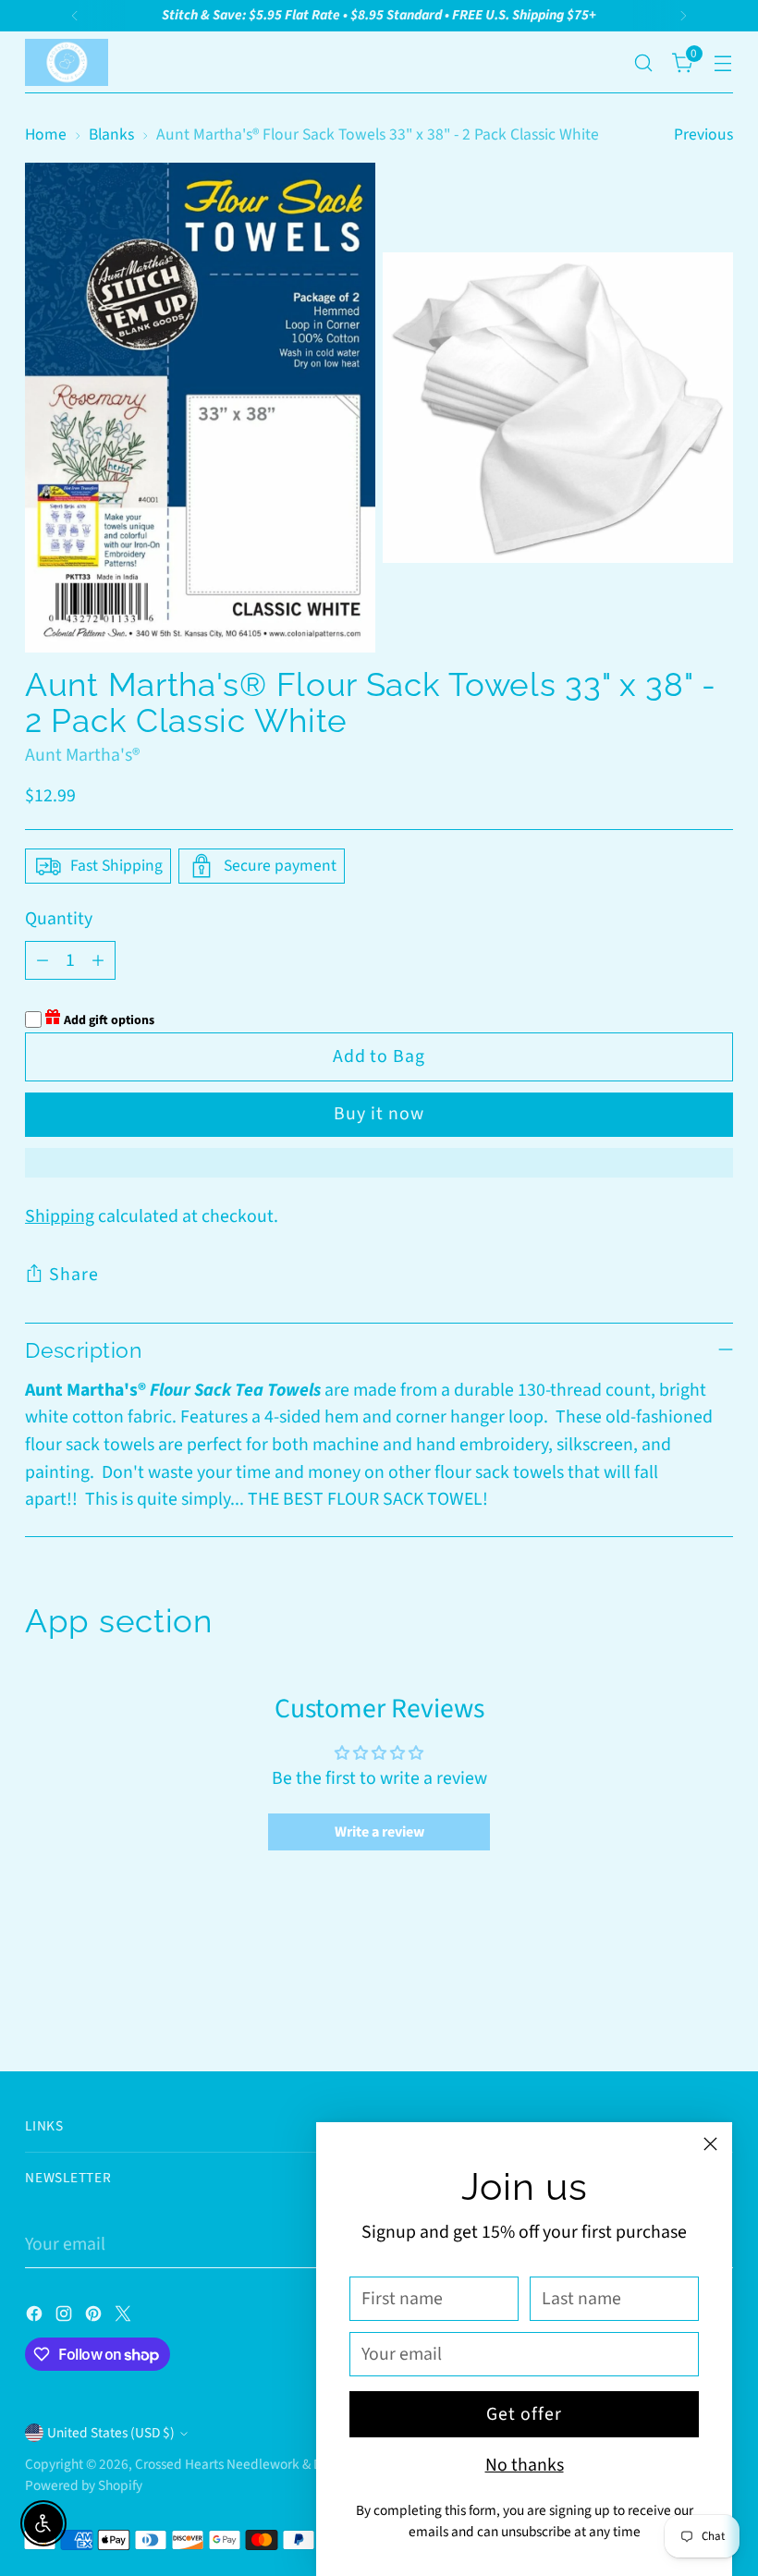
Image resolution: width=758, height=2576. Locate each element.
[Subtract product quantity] (43, 960)
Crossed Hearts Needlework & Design (244, 2464)
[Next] (683, 16)
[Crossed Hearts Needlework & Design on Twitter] (125, 2318)
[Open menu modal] (723, 62)
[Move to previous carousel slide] (675, 2008)
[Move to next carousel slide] (717, 2008)
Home (46, 134)
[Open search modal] (644, 62)
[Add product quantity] (98, 960)
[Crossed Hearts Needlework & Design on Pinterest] (95, 2318)
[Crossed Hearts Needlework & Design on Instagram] (66, 2318)
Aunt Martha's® (82, 755)
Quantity (59, 919)
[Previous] (75, 16)
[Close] (710, 2144)
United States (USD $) (111, 2433)
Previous (703, 134)
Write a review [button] (379, 1832)
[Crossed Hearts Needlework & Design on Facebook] (36, 2318)
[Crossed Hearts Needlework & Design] (67, 62)
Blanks (111, 134)
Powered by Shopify (84, 2485)
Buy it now (379, 1114)
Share (74, 1275)
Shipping (60, 1216)
